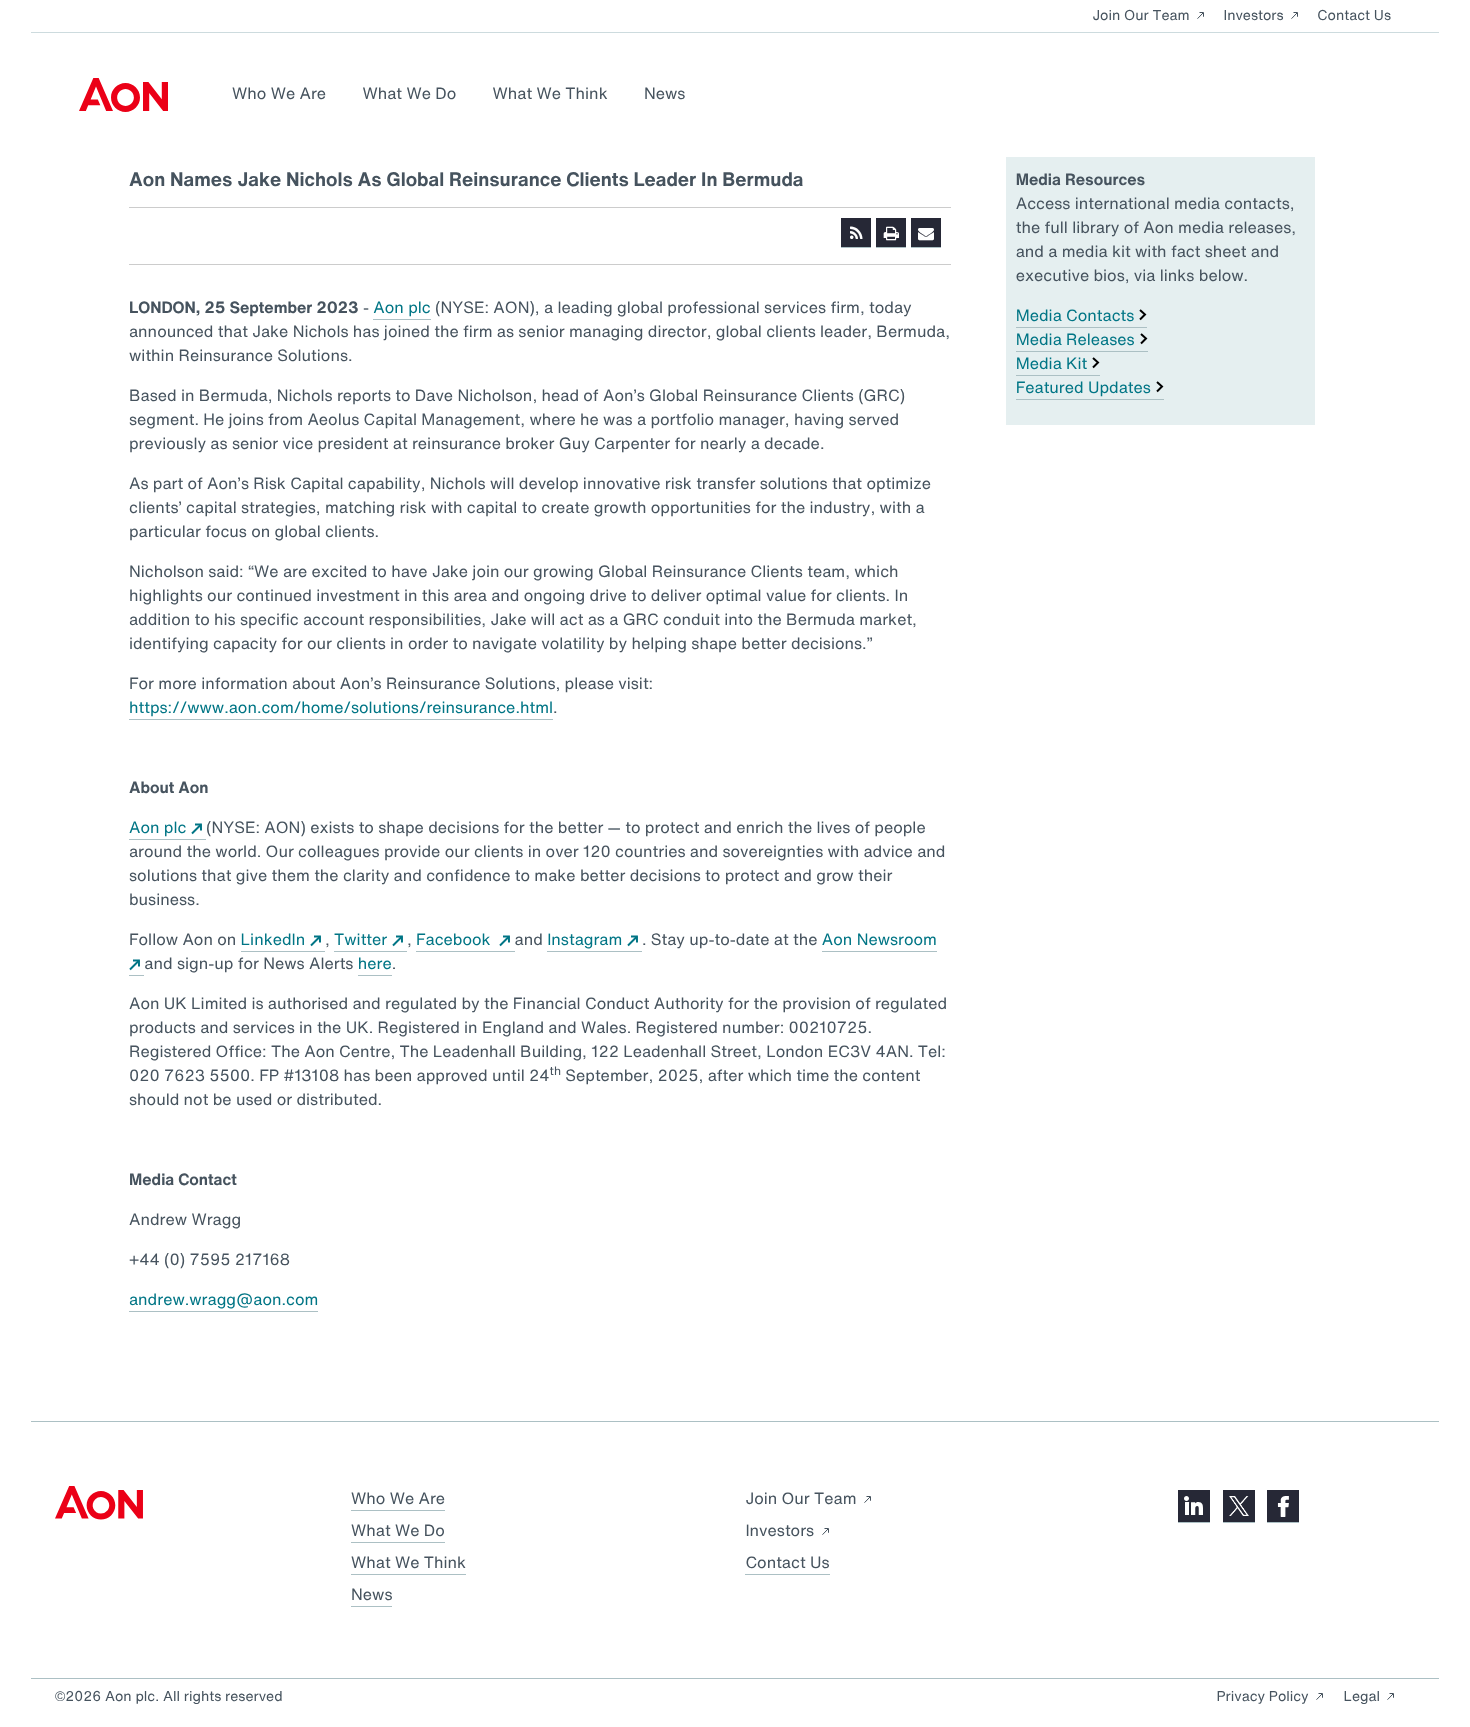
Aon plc (401, 307)
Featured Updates (1083, 387)
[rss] (856, 233)
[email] (926, 233)
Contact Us (1354, 15)
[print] (891, 233)
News (664, 93)
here (375, 963)
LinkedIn (273, 939)
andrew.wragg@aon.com (223, 1299)
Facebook (455, 939)
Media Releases (1075, 339)
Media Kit (1052, 363)
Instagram (584, 939)
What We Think (550, 93)
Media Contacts (1075, 315)
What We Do (409, 93)
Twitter (360, 939)
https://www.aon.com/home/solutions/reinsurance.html (341, 707)
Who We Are (279, 93)
